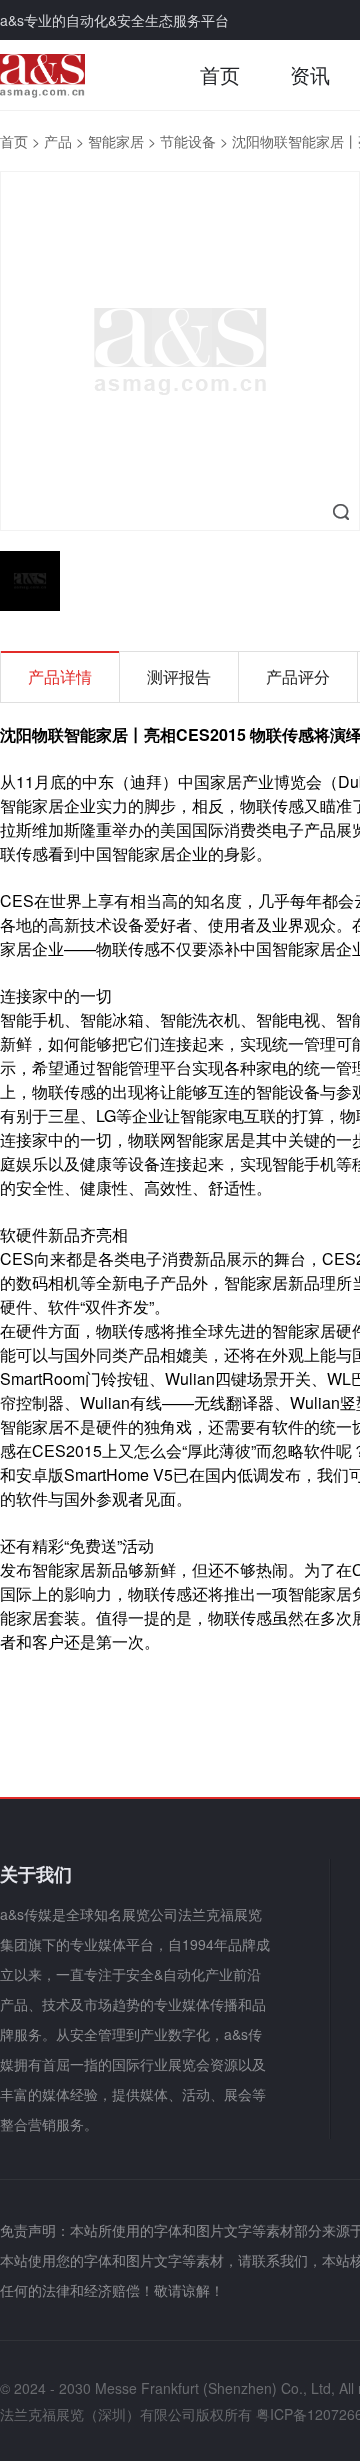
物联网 (152, 1139)
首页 (220, 74)
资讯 (310, 74)
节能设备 (188, 141)
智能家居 (116, 141)
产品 (58, 141)
